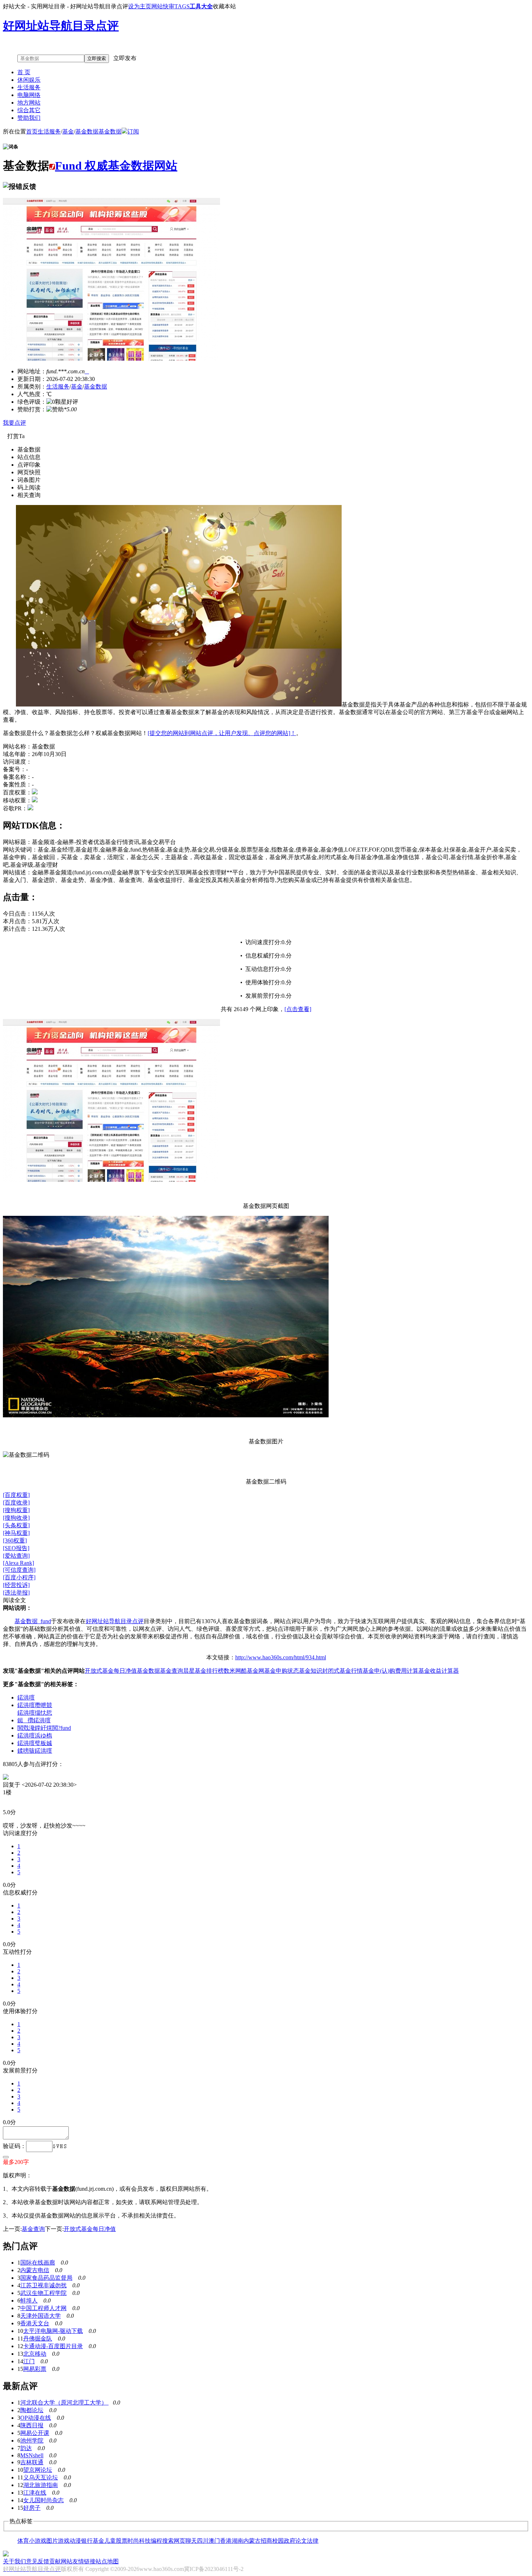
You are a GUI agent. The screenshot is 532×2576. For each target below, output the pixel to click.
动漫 (75, 2541)
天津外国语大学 (41, 2316)
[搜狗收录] (16, 1518)
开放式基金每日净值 (111, 1671)
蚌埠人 (29, 2301)
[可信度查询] (19, 1570)
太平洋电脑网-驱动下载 (53, 2331)
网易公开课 (35, 2433)
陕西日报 (32, 2425)
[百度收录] (16, 1503)
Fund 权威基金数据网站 (116, 166)
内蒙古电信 (35, 2270)
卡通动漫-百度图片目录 (53, 2346)
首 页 (24, 72)
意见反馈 (38, 2561)
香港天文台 (35, 2323)
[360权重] (15, 1540)
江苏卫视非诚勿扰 (43, 2285)
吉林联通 (32, 2462)
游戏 (64, 2541)
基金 (68, 131)
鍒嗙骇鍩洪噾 (35, 1751)
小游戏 (38, 2541)
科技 (145, 2541)
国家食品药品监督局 (46, 2278)
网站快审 (163, 6)
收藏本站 (224, 6)
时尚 (133, 2541)
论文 (301, 2541)
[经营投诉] (16, 1585)
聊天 (191, 2541)
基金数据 (87, 131)
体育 (23, 2541)
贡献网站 (61, 2561)
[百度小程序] (19, 1577)
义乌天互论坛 (41, 2477)
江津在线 (35, 2493)
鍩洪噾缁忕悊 (35, 1713)
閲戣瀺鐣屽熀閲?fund (44, 1728)
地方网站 (29, 103)
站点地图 (107, 2561)
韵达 (26, 2448)
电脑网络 (29, 95)
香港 (226, 2541)
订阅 (133, 131)
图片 (52, 2541)
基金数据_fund (33, 1621)
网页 (180, 2541)
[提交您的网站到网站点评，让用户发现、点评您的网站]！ (222, 733)
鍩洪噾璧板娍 (35, 1743)
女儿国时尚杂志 (43, 2500)
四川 (203, 2541)
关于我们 (14, 2561)
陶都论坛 (32, 2410)
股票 (122, 2541)
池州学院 (32, 2441)
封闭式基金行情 (342, 1671)
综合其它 (29, 110)
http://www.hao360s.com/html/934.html (281, 1657)
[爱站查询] (16, 1556)
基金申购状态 (282, 1671)
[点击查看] (298, 1009)
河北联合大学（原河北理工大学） (64, 2403)
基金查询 (172, 1671)
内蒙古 (252, 2541)
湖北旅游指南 (41, 2485)
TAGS (182, 6)
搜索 (168, 2541)
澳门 (214, 2541)
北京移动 (35, 2354)
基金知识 (311, 1671)
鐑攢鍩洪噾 (34, 1720)
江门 (29, 2361)
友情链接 (84, 2561)
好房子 (32, 2508)
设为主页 (140, 6)
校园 (278, 2541)
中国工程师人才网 (43, 2308)
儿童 (110, 2541)
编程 (156, 2541)
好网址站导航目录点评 (115, 1621)
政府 (290, 2541)
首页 (32, 131)
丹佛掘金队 (38, 2339)
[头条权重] (16, 1525)
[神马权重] (16, 1533)
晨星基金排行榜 (203, 1671)
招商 (266, 2541)
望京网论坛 (38, 2470)
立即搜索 (97, 58)
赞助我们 (29, 118)
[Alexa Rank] (18, 1563)
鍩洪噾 (26, 1697)
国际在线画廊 (38, 2263)
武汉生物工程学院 (43, 2293)
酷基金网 (253, 1671)
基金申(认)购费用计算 (390, 1671)
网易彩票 (35, 2369)
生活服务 (29, 87)
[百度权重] (16, 1495)
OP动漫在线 (36, 2418)
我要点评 (14, 423)
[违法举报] (16, 1593)
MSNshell (32, 2455)
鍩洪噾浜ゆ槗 (35, 1735)
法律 (313, 2541)
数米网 (232, 1671)
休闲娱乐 (29, 80)
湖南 (237, 2541)
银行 (87, 2541)
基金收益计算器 (439, 1671)
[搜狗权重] (16, 1510)
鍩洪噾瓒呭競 (35, 1705)
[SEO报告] (16, 1548)
